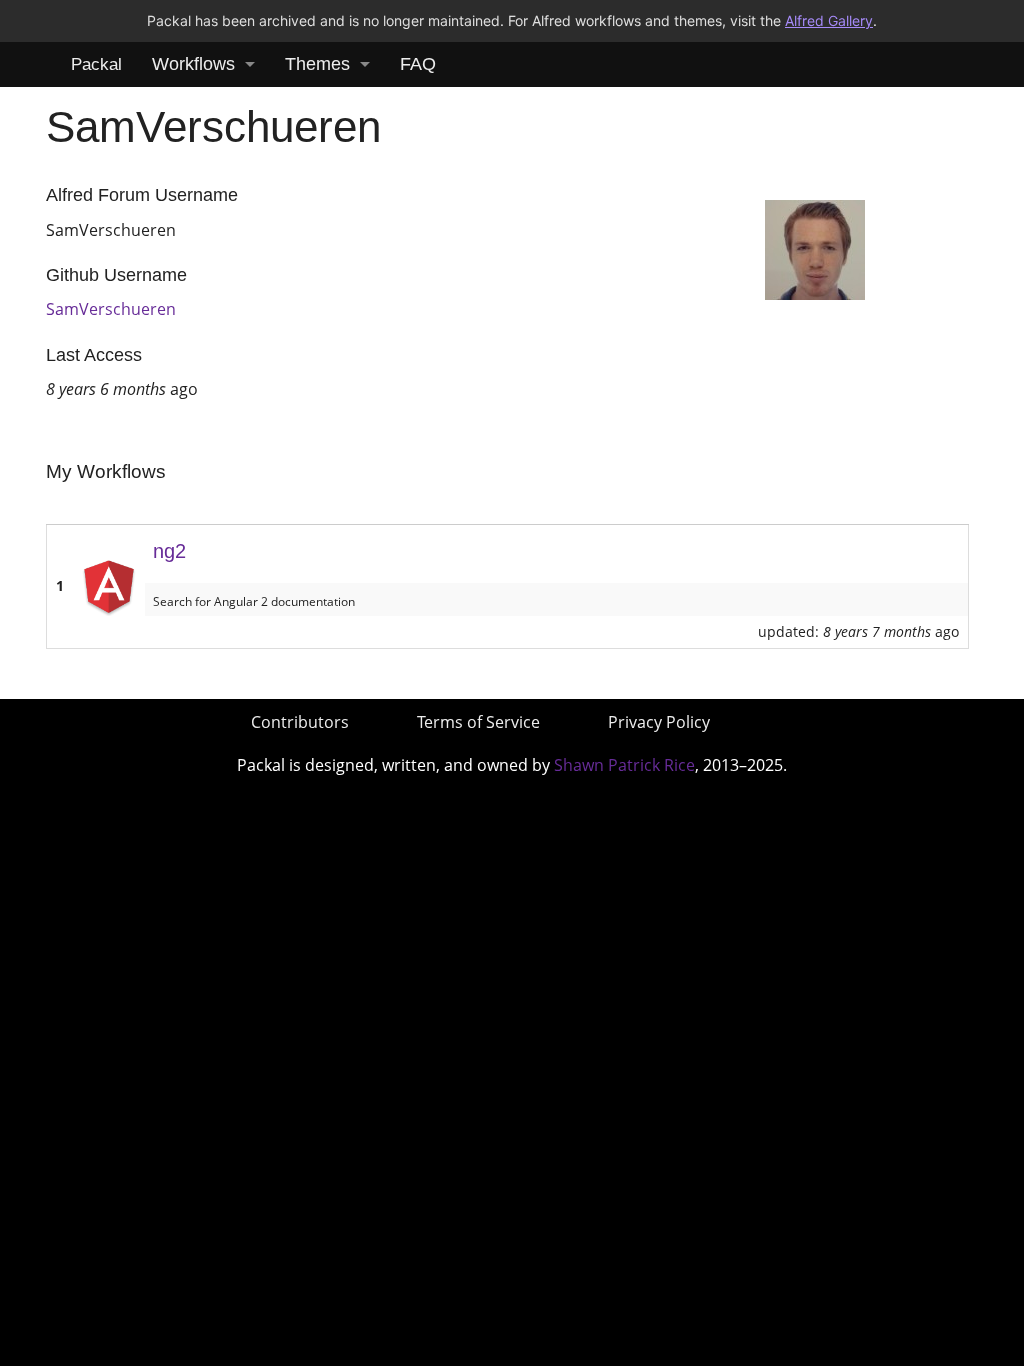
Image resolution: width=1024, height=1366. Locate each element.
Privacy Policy (659, 722)
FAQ (418, 64)
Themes (317, 64)
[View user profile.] (815, 248)
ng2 (169, 551)
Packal (96, 64)
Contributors (300, 722)
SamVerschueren (111, 309)
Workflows (193, 64)
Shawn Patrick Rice (624, 765)
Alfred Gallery (829, 20)
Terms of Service (478, 722)
